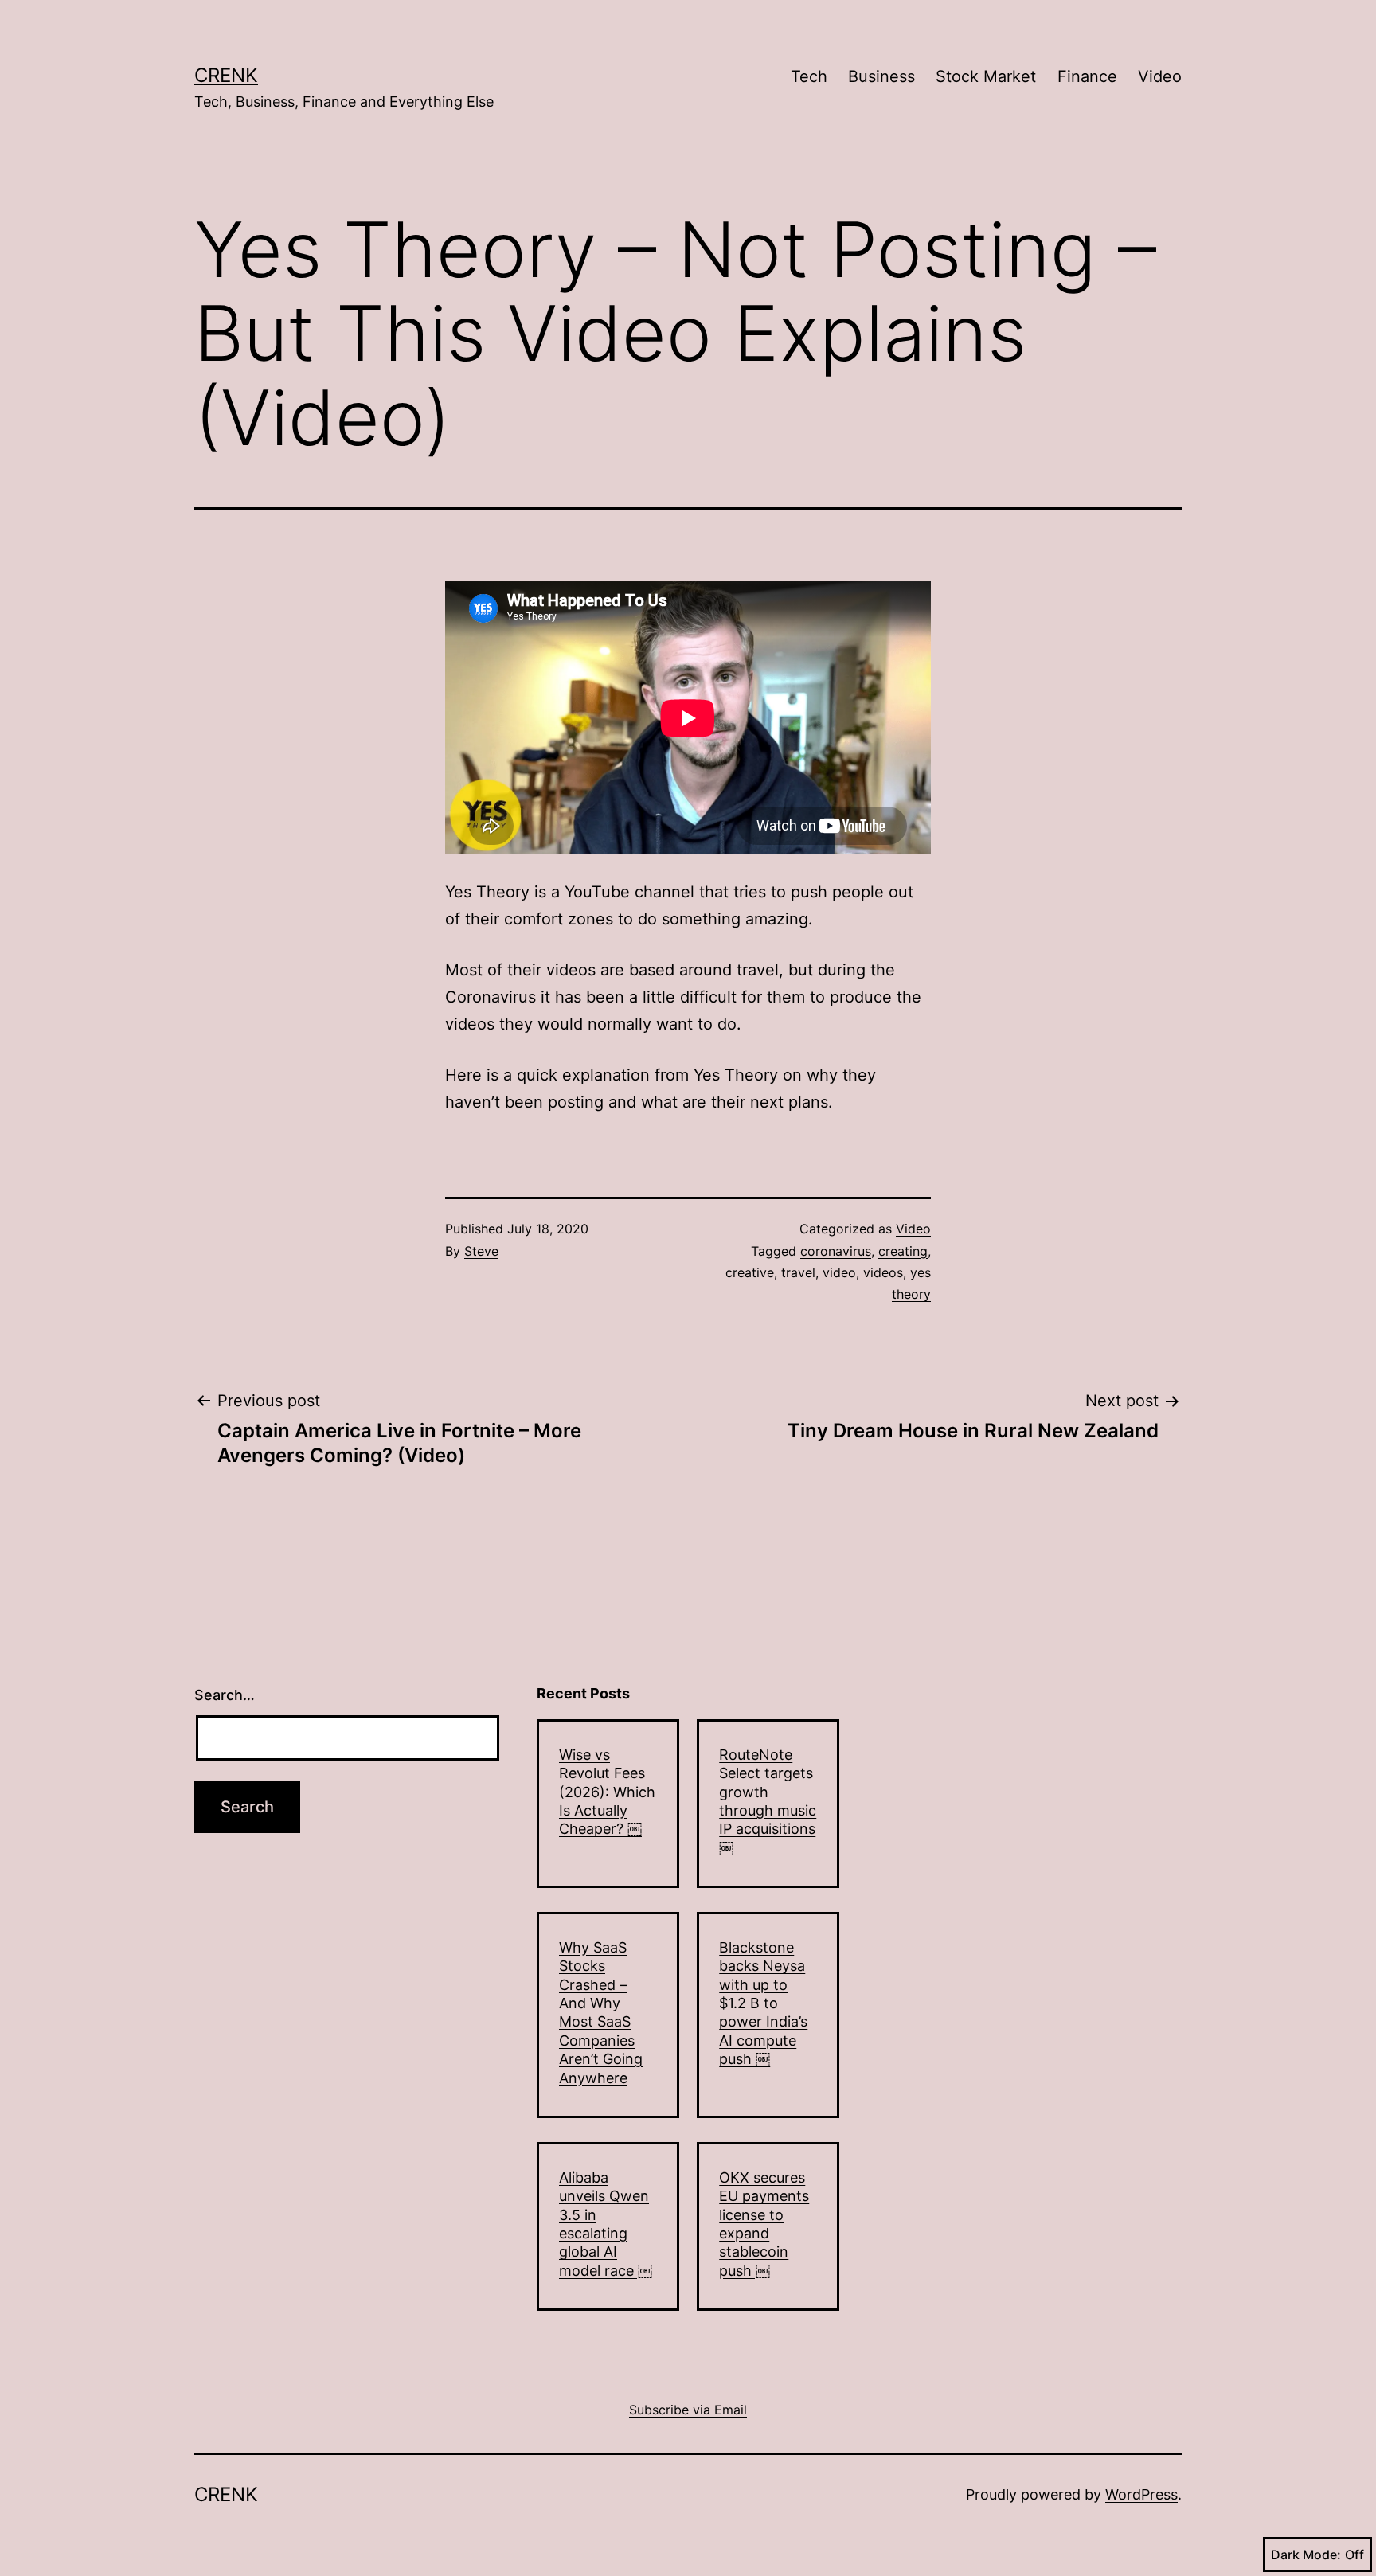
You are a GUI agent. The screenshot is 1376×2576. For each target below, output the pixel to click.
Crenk (226, 75)
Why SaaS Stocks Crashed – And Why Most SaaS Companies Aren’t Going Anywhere (601, 2013)
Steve (481, 1251)
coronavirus (836, 1251)
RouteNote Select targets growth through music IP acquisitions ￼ (768, 1801)
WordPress (1141, 2494)
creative (750, 1272)
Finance (1087, 76)
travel (798, 1272)
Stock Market (986, 76)
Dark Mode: (1306, 2555)
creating (903, 1251)
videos (883, 1272)
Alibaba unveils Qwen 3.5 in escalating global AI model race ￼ (606, 2224)
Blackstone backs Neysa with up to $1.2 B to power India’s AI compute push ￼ (763, 2003)
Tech (809, 76)
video (839, 1272)
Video (1160, 76)
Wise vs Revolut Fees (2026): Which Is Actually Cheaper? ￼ (607, 1792)
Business (881, 76)
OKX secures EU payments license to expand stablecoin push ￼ (764, 2224)
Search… (225, 1695)
